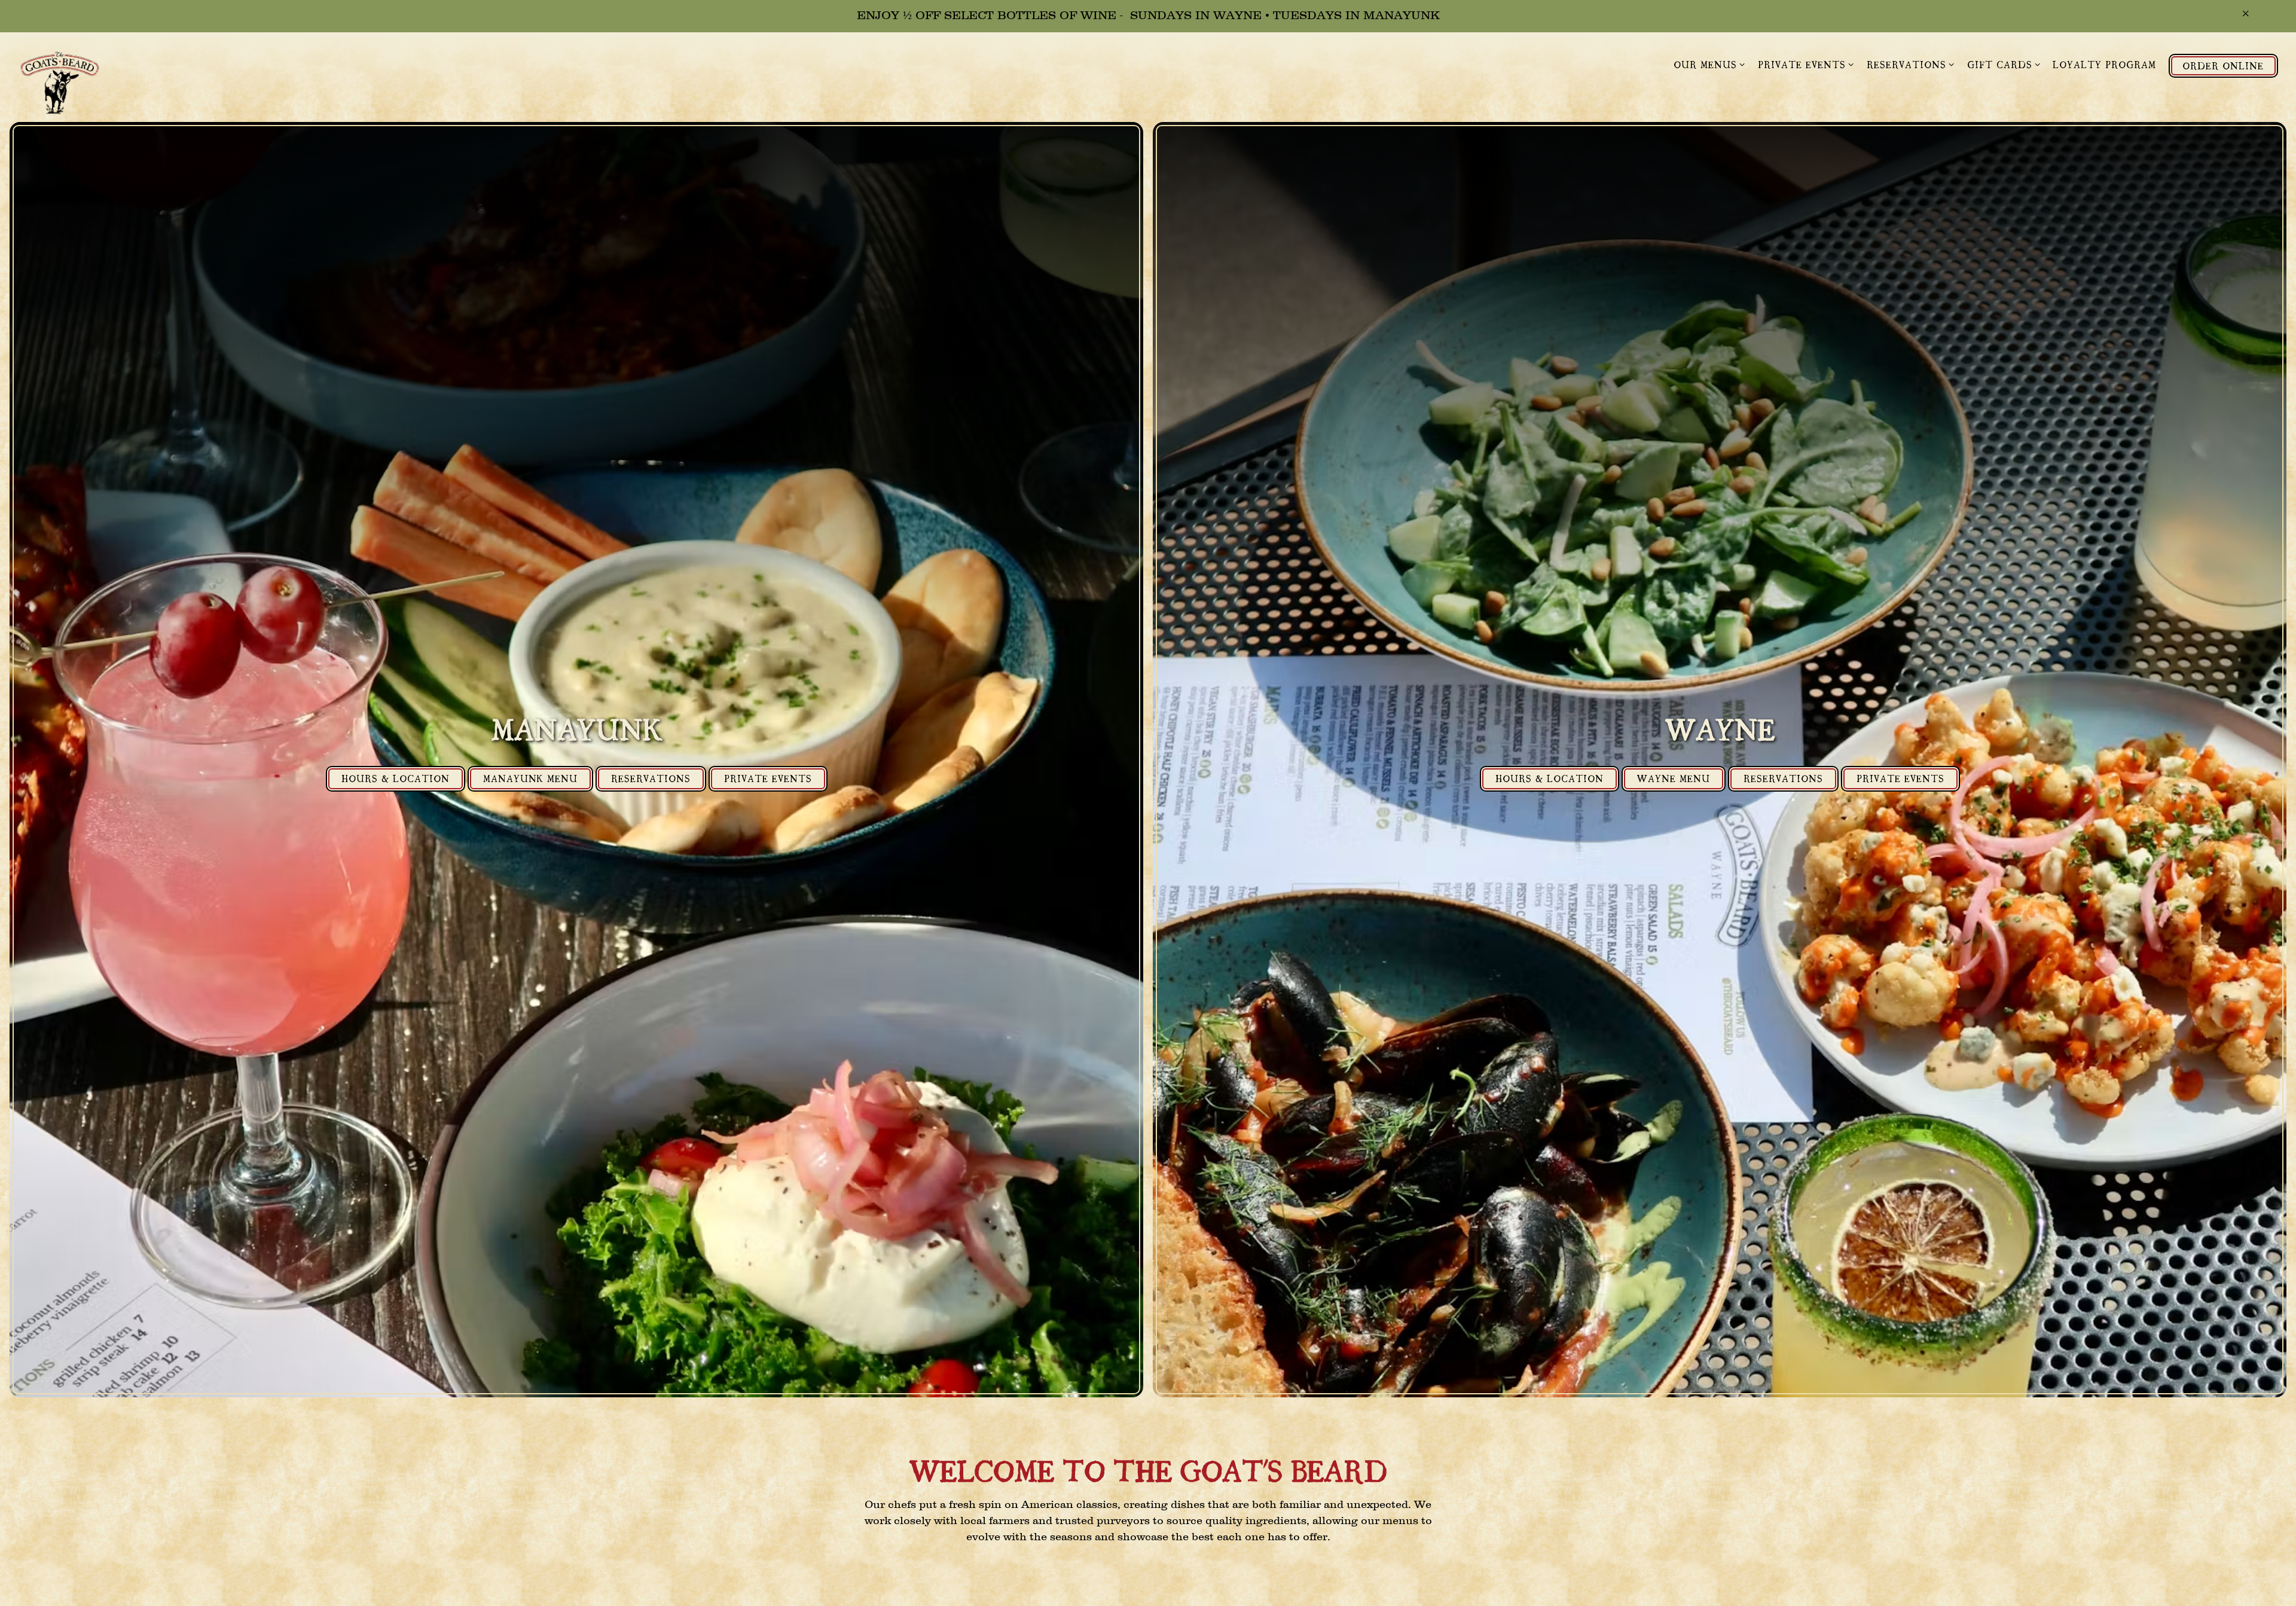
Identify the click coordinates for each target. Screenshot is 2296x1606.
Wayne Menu (1674, 778)
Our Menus (1710, 64)
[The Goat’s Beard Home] (66, 84)
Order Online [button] (2223, 65)
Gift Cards (2004, 64)
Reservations (1911, 64)
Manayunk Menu (530, 778)
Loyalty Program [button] (2104, 64)
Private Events (1806, 64)
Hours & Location (396, 778)
